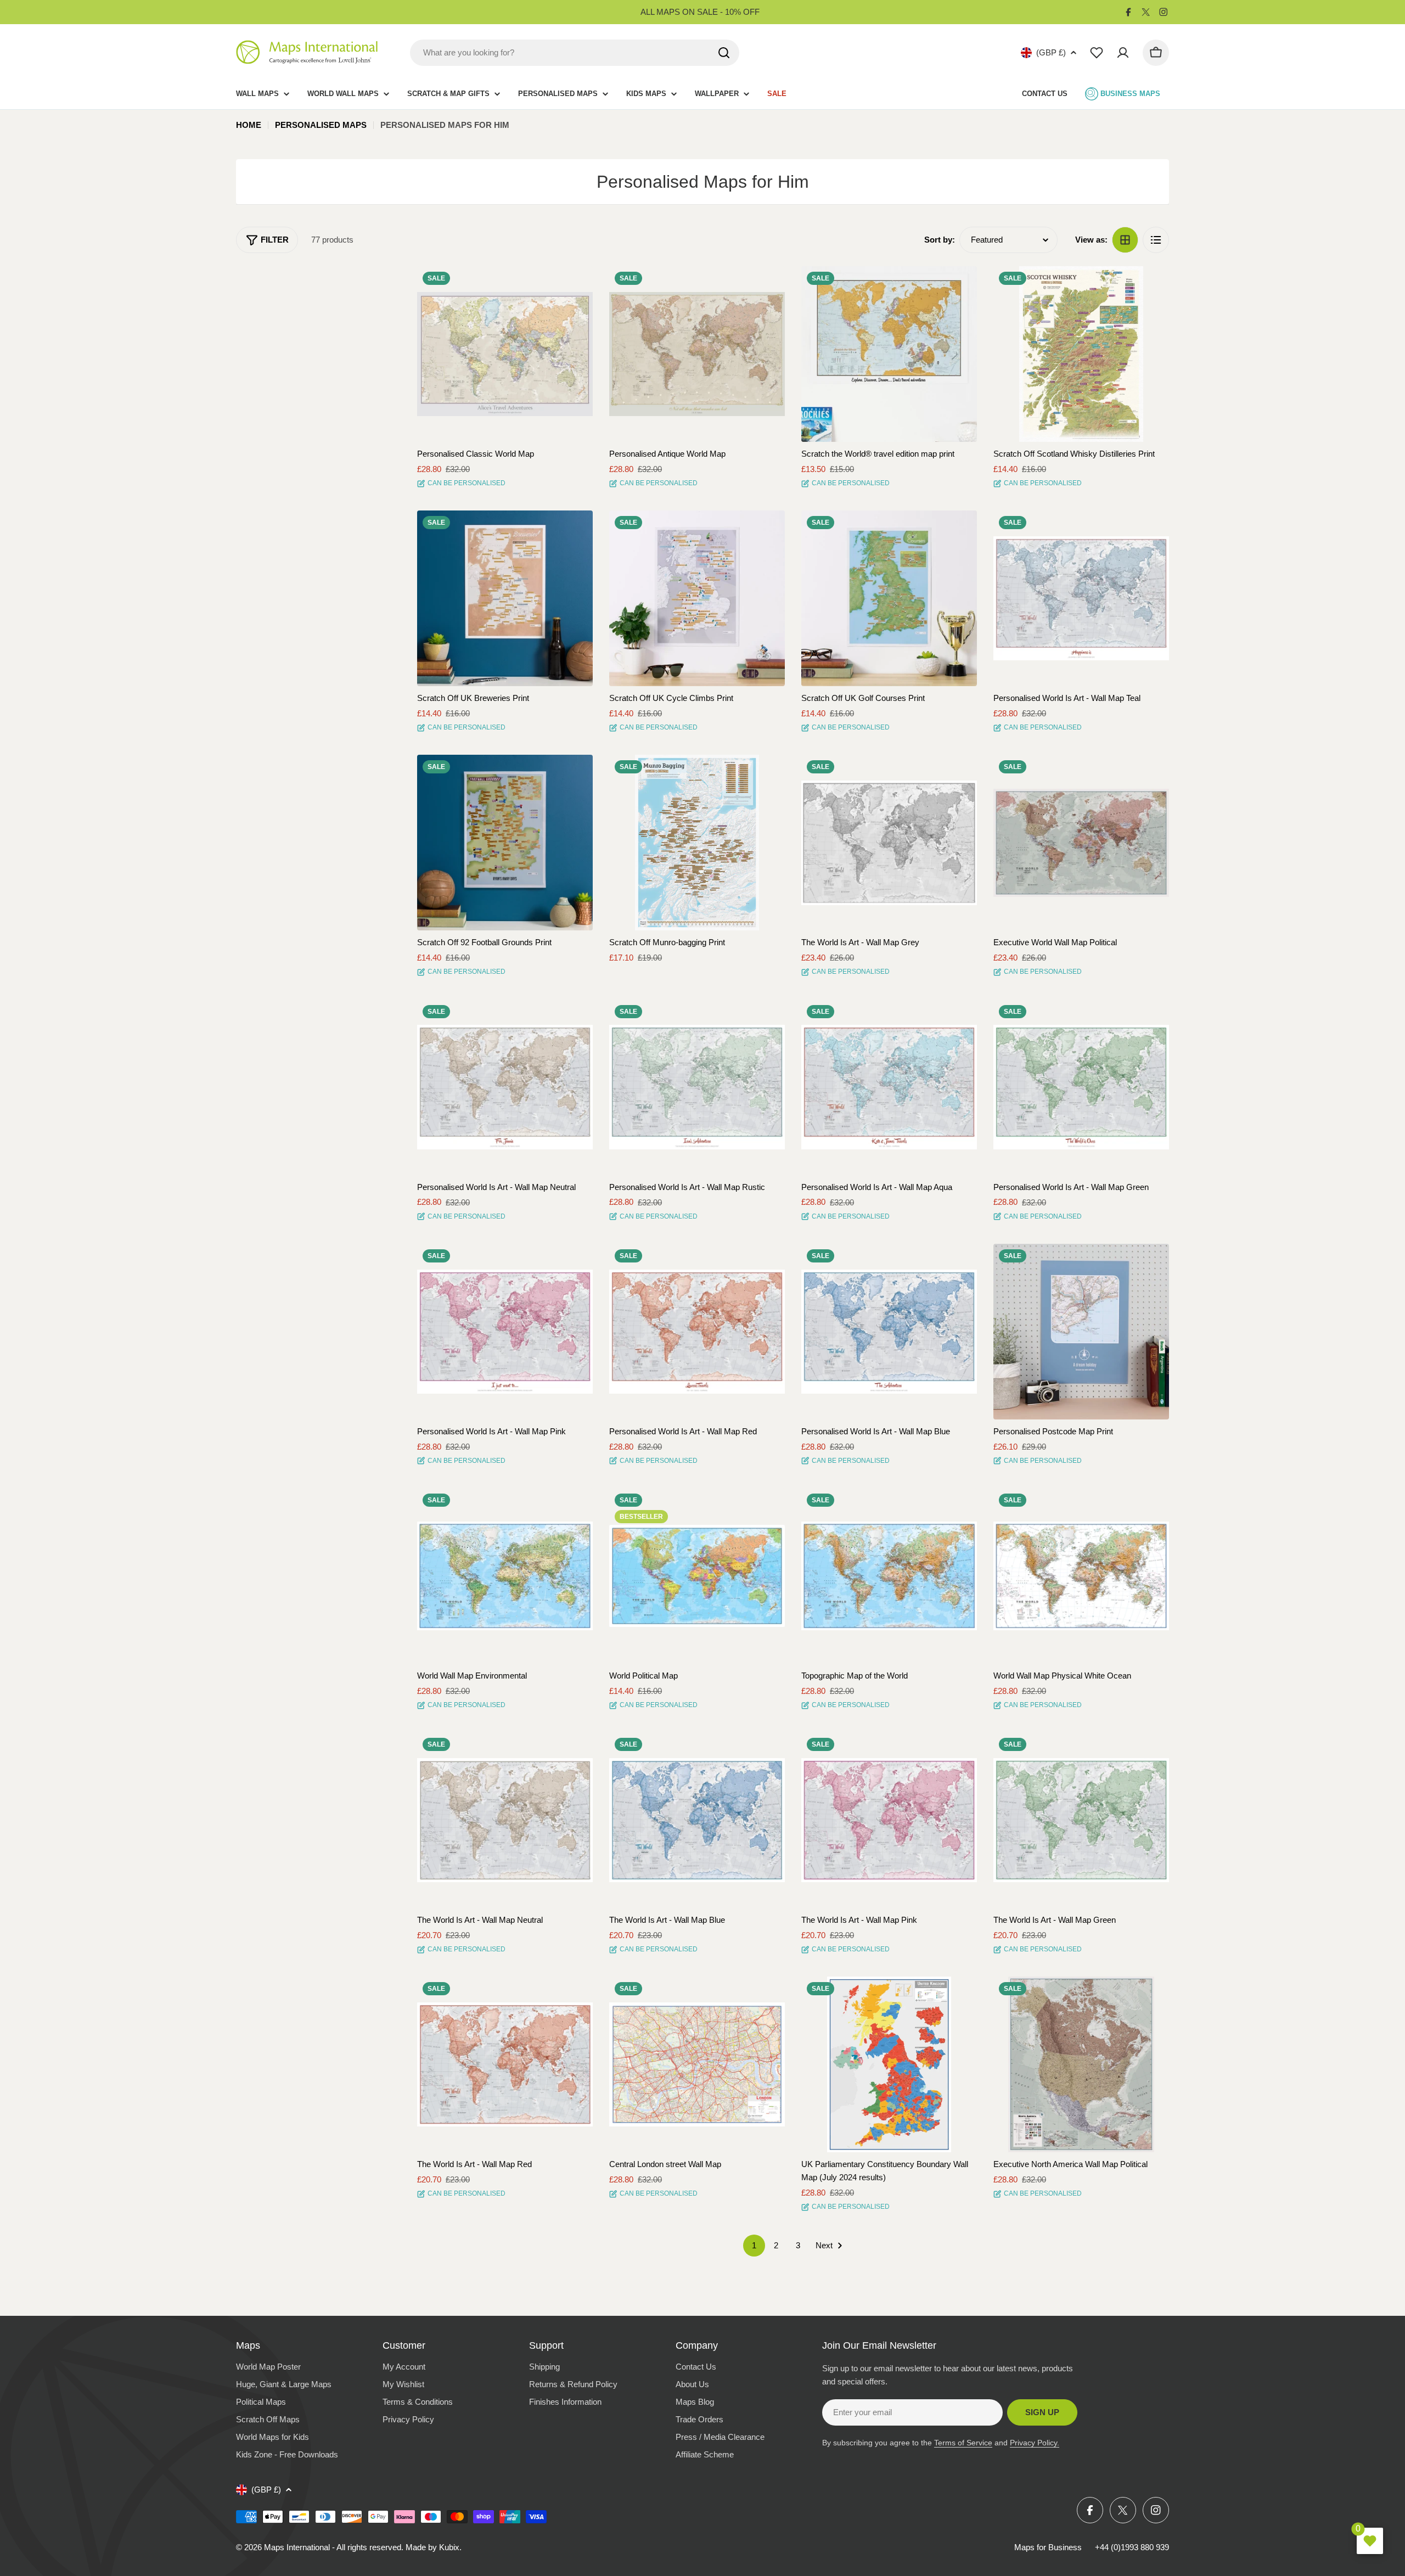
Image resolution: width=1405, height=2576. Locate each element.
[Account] (1123, 53)
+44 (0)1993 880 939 (1132, 2547)
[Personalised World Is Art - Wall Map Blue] (889, 1332)
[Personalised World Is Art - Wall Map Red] (697, 1332)
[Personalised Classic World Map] (505, 354)
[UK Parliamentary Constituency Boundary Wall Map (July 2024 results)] (889, 2064)
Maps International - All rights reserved (333, 2547)
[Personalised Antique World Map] (697, 354)
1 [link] (754, 2245)
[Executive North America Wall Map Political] (1081, 2064)
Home (249, 125)
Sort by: (940, 240)
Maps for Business (1048, 2547)
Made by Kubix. (434, 2547)
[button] (575, 284)
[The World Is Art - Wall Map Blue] (697, 1820)
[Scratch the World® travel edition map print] (889, 354)
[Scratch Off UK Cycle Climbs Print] (697, 598)
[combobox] (575, 53)
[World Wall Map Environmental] (505, 1576)
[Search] (724, 53)
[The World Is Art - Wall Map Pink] (889, 1820)
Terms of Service (963, 2443)
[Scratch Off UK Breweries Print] (505, 598)
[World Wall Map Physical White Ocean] (1081, 1576)
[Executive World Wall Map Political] (1081, 843)
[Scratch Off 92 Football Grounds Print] (505, 843)
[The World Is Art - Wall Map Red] (505, 2064)
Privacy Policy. (1035, 2443)
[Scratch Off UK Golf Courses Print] (889, 598)
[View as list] (1156, 240)
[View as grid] (1125, 240)
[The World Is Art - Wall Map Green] (1081, 1820)
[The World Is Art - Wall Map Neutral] (505, 1820)
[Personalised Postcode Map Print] (1081, 1332)
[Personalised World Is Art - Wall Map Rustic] (697, 1087)
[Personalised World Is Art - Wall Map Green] (1081, 1087)
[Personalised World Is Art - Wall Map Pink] (505, 1332)
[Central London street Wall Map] (697, 2064)
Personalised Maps (321, 125)
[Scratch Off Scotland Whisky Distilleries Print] (1081, 354)
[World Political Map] (697, 1576)
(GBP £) (1051, 52)
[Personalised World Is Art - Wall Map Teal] (1081, 598)
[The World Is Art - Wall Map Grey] (889, 843)
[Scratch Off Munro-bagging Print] (697, 843)
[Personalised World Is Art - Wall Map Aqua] (889, 1087)
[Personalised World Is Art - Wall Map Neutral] (505, 1087)
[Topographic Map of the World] (889, 1576)
